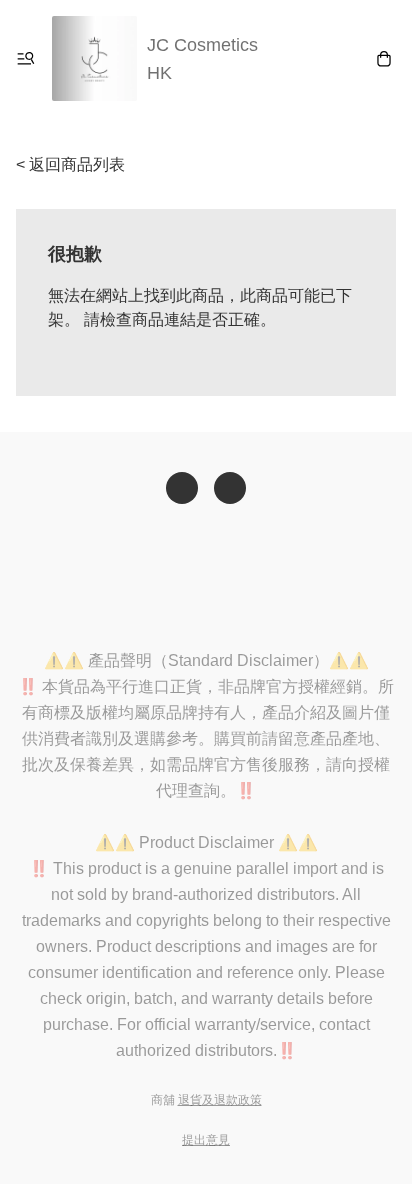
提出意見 (206, 1140)
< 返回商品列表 (70, 164)
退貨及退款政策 (220, 1100)
